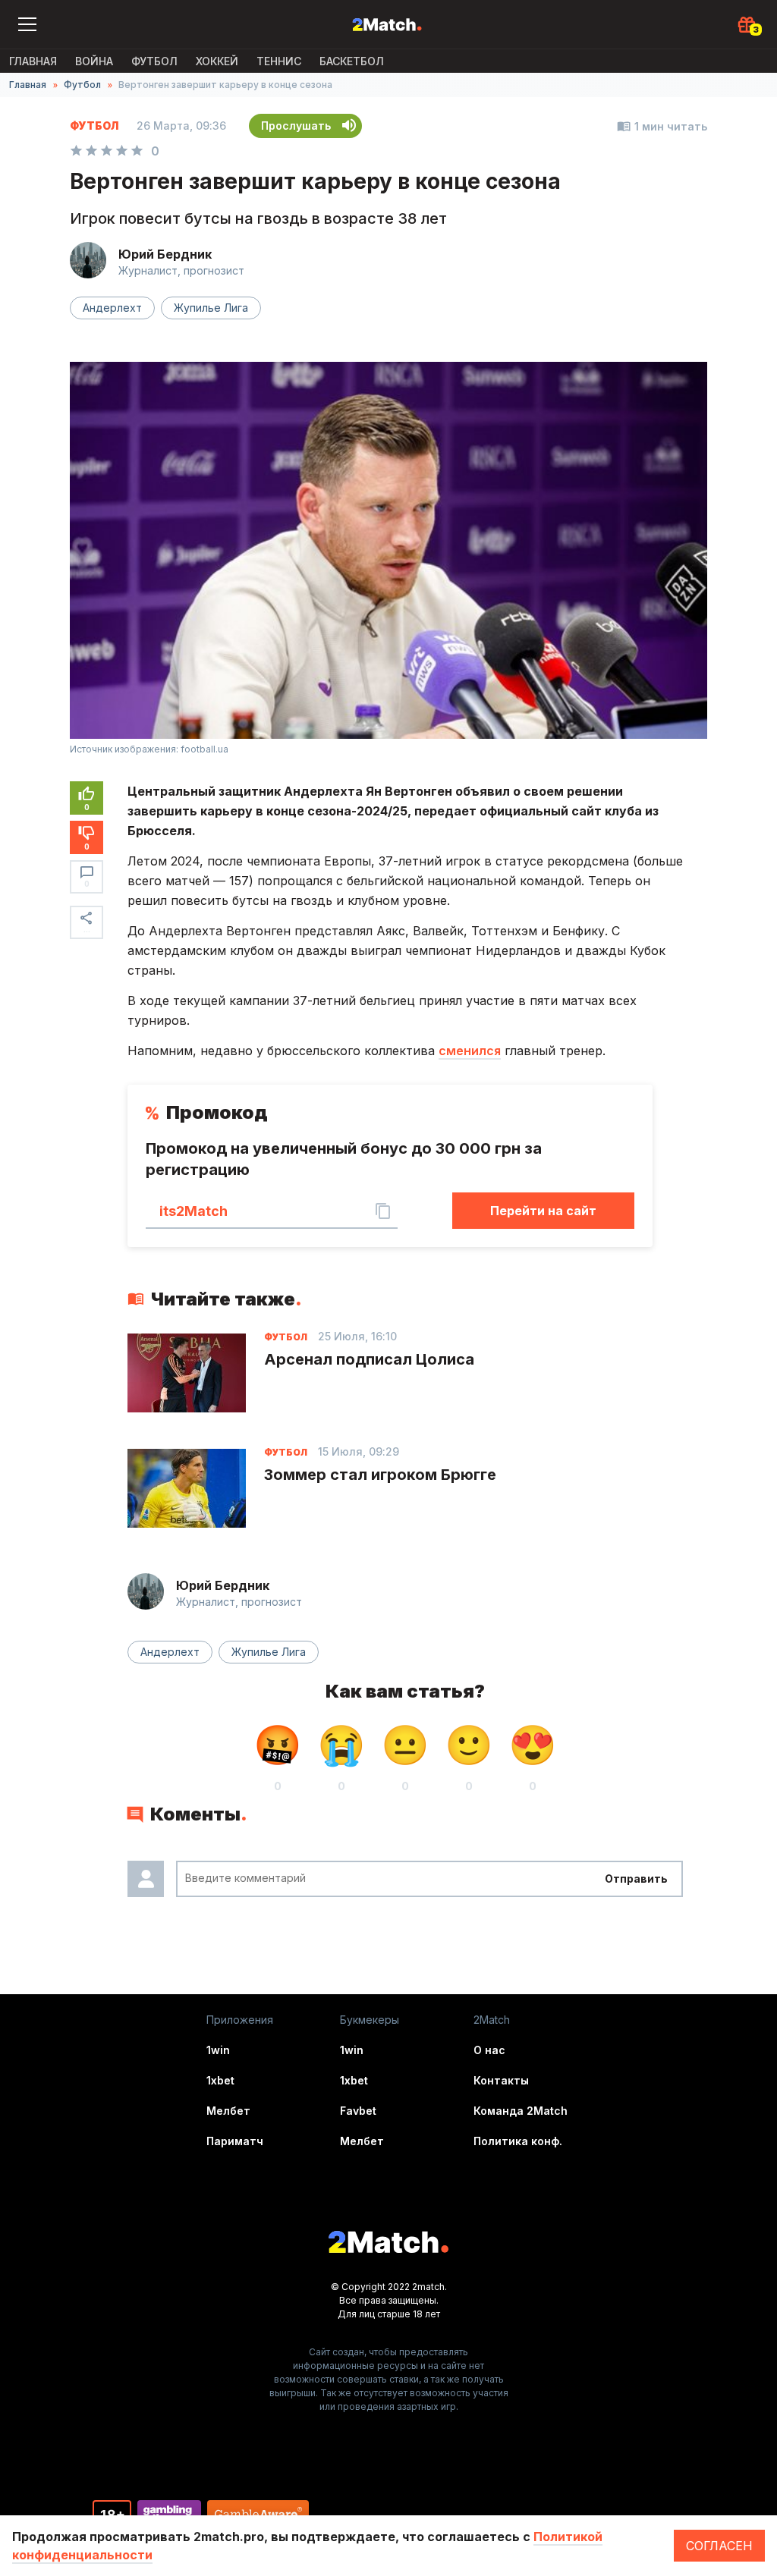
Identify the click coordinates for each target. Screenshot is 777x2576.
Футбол (154, 61)
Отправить (636, 1879)
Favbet (358, 2111)
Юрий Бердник (165, 254)
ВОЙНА (94, 61)
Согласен (719, 2546)
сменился (470, 1051)
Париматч (235, 2141)
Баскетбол (352, 61)
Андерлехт (112, 308)
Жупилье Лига (211, 308)
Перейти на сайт (543, 1211)
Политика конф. (518, 2141)
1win (218, 2050)
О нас (489, 2050)
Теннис (279, 61)
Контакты (501, 2080)
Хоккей (217, 61)
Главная (33, 61)
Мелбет (228, 2111)
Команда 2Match (521, 2111)
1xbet (220, 2080)
